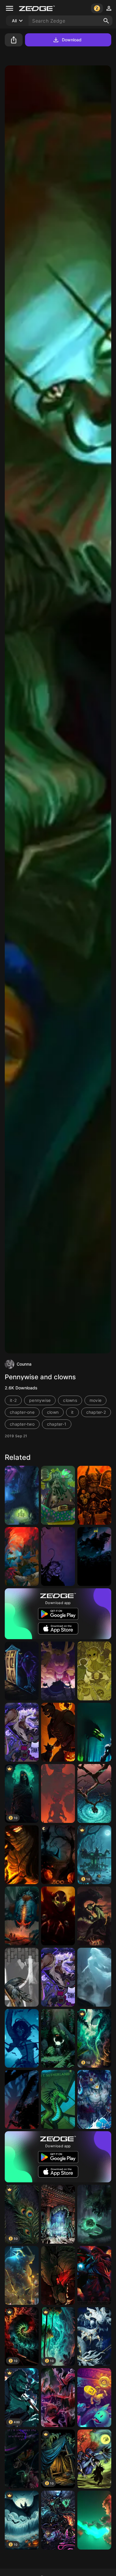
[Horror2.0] (58, 1793)
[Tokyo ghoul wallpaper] (58, 1556)
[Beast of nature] (94, 1732)
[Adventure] (94, 2398)
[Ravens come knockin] (22, 1671)
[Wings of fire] (58, 2099)
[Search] (106, 21)
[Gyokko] (94, 2099)
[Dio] (22, 2275)
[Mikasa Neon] (22, 2038)
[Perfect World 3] (22, 1495)
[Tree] (94, 1793)
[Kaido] (58, 1671)
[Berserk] (22, 2099)
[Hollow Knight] (58, 2038)
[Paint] (94, 2520)
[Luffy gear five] (22, 1732)
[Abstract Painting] (94, 2459)
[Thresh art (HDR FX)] (58, 2520)
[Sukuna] (58, 2214)
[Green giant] (94, 2214)
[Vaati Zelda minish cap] (94, 2275)
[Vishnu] (22, 1556)
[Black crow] (22, 1977)
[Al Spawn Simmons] (58, 1916)
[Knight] (94, 1556)
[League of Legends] (94, 2337)
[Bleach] (22, 1855)
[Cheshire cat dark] (22, 2459)
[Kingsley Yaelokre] (94, 1671)
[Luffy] (58, 1977)
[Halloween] (58, 1855)
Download (72, 40)
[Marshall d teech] (58, 1495)
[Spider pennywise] (22, 1916)
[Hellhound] (58, 2275)
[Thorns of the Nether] (58, 2398)
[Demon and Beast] (94, 1916)
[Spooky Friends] (58, 1732)
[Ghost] (94, 1977)
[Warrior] (94, 1495)
